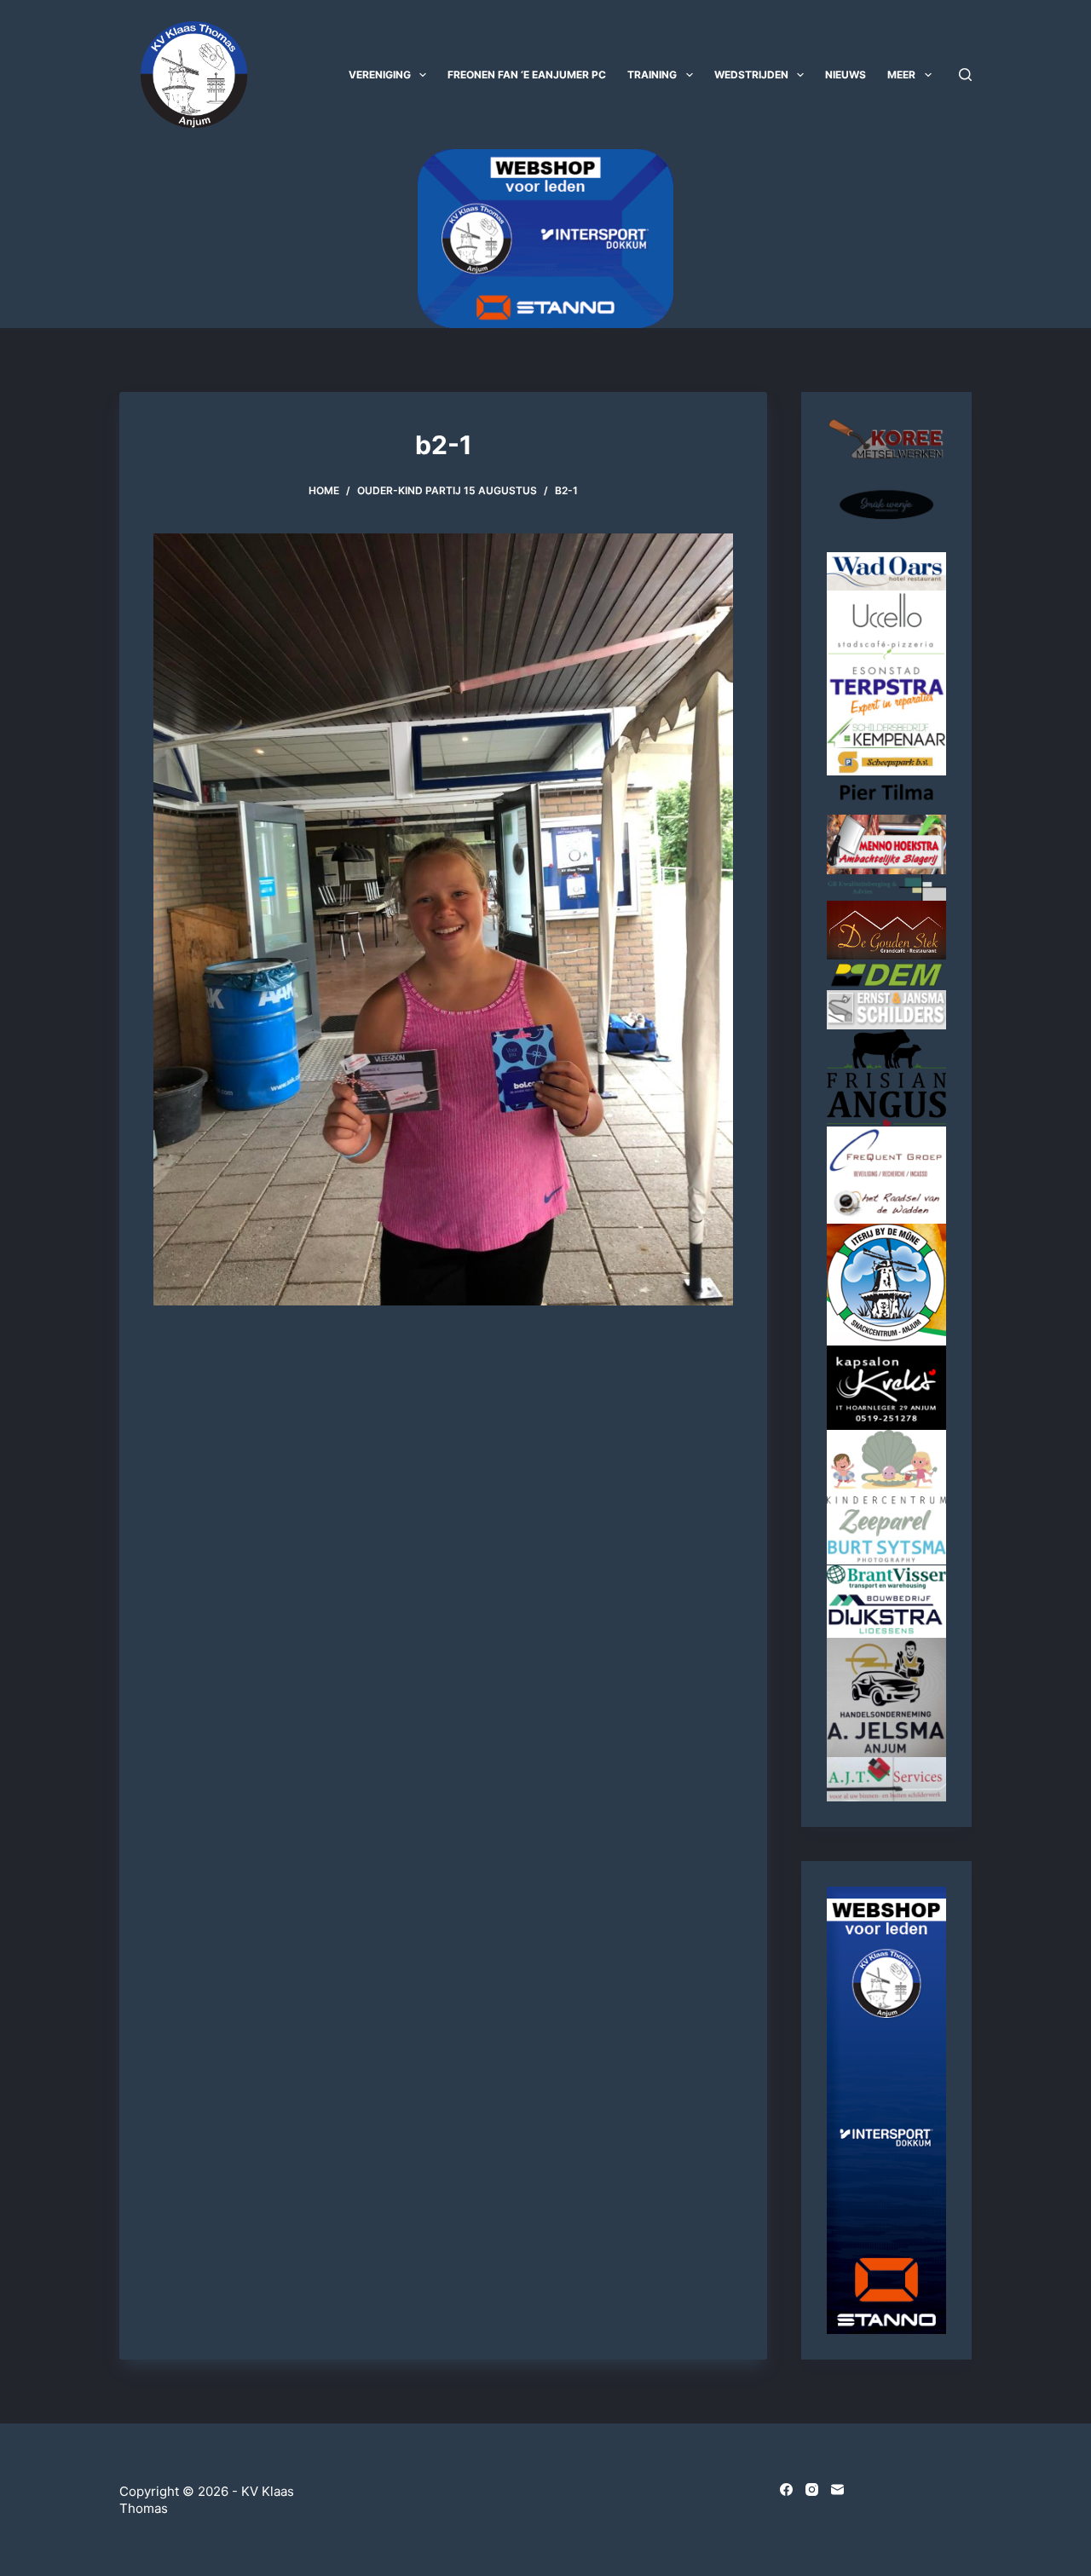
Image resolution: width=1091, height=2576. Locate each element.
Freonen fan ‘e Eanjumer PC (527, 75)
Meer (901, 75)
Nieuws (846, 75)
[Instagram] (812, 2490)
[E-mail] (837, 2490)
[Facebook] (786, 2490)
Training (652, 75)
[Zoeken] (965, 75)
